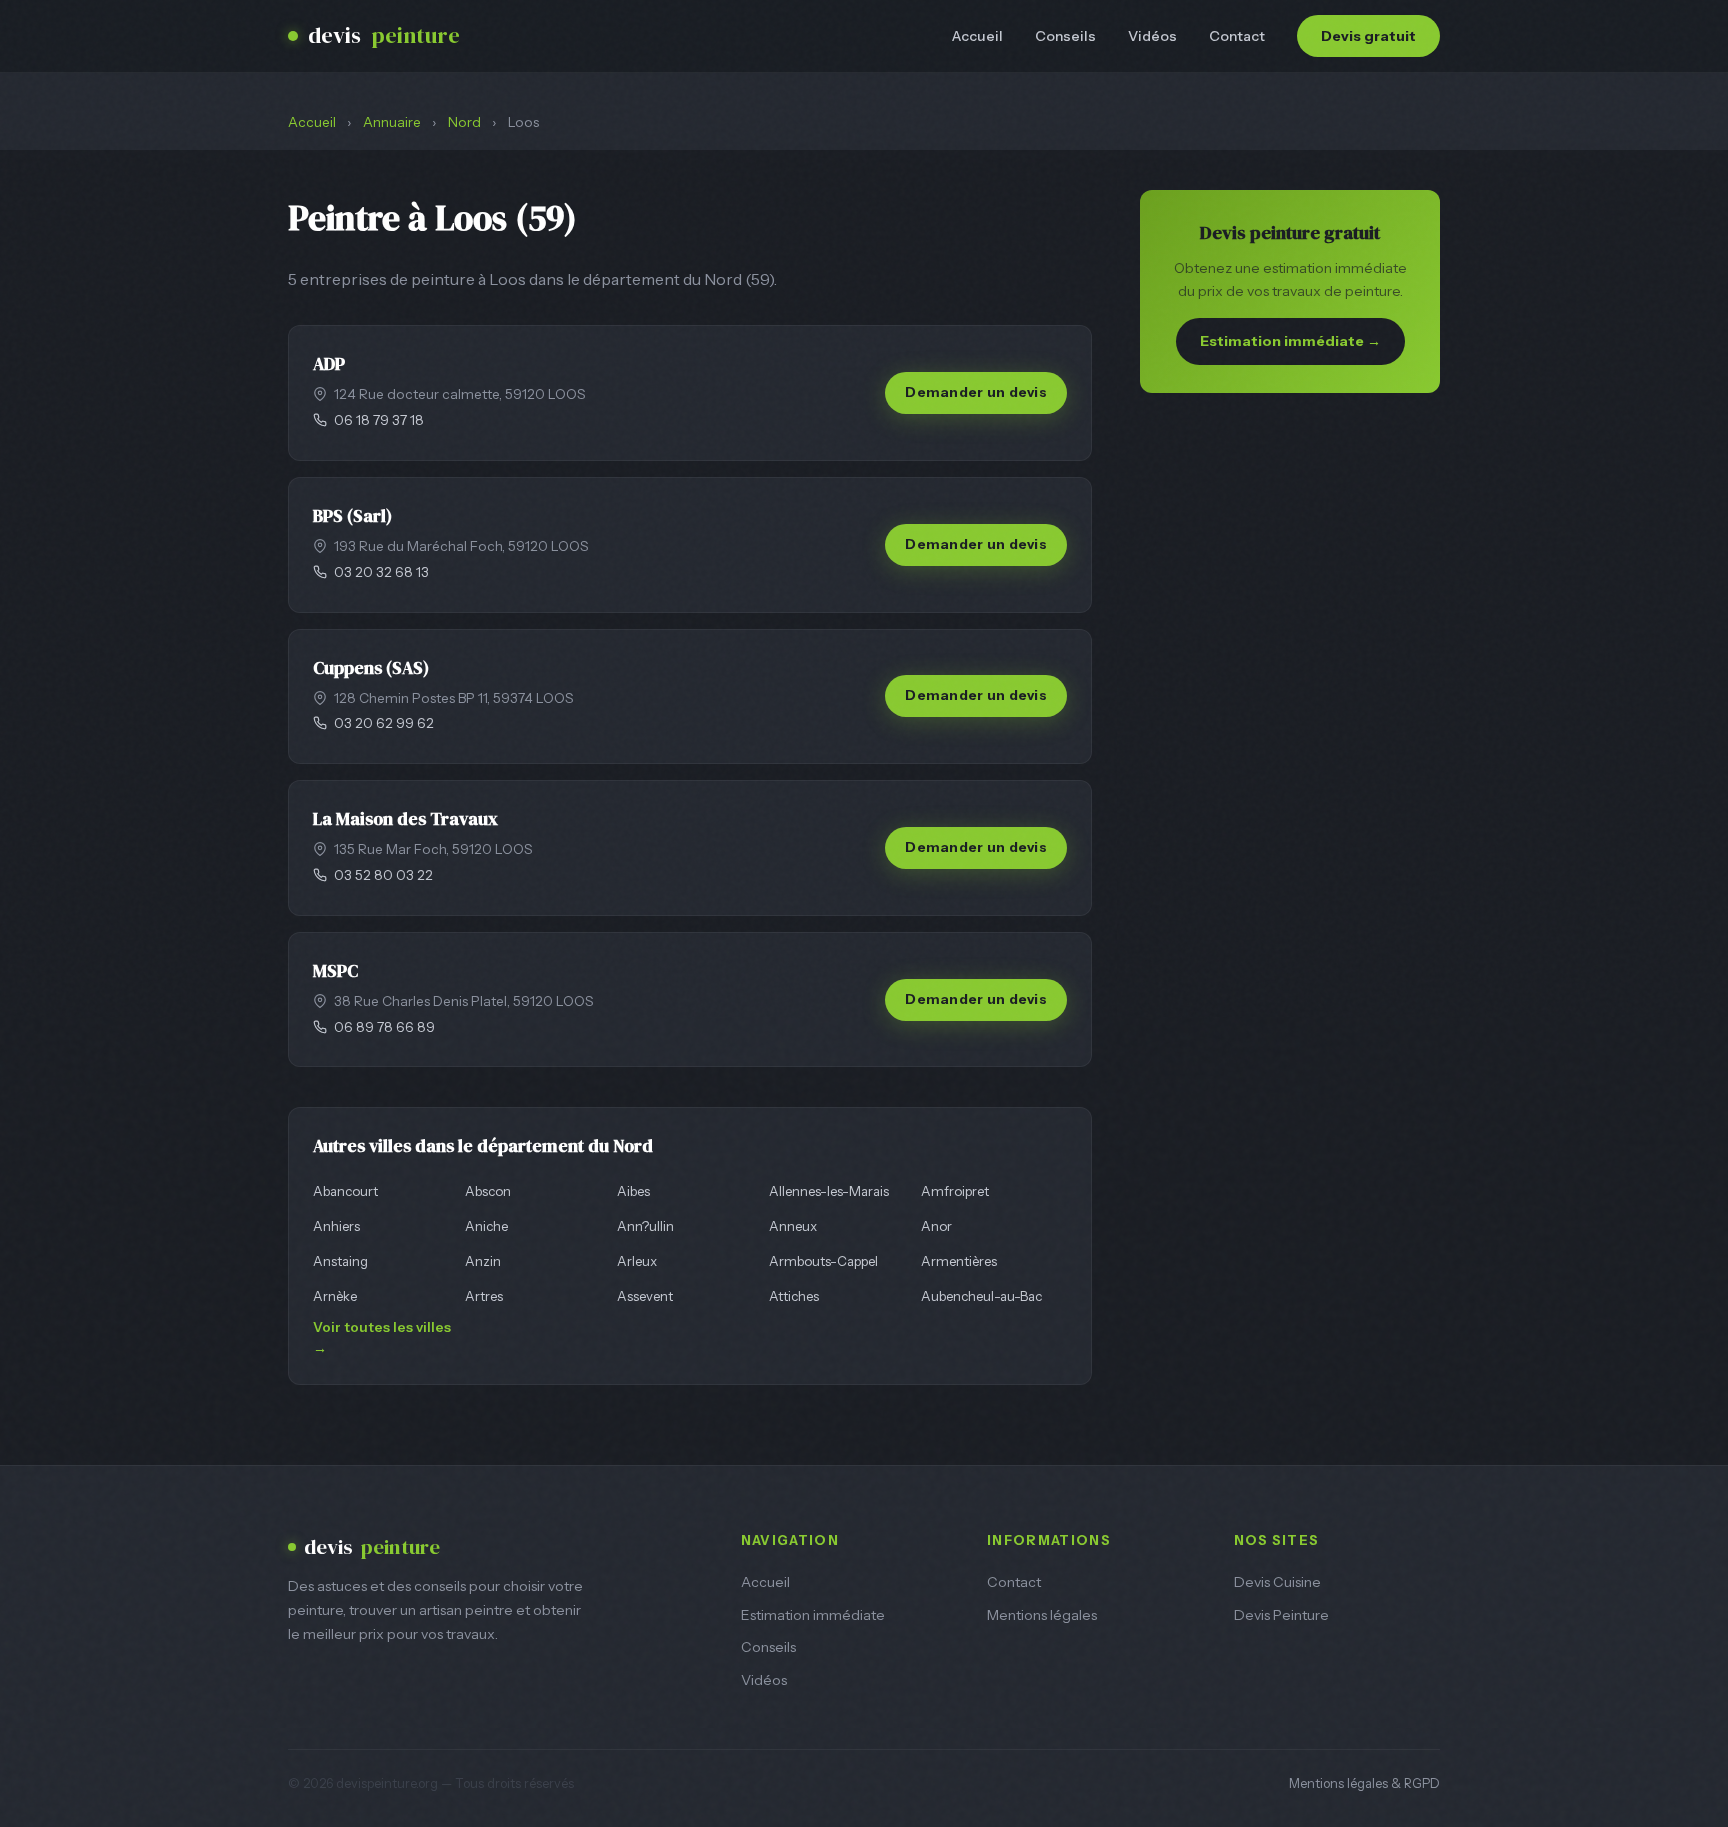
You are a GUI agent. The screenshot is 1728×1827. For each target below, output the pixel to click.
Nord (464, 122)
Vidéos (1152, 36)
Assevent (645, 1296)
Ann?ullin (645, 1226)
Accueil (977, 36)
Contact (1237, 36)
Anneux (793, 1226)
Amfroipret (955, 1191)
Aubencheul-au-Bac (981, 1296)
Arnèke (335, 1296)
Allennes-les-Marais (829, 1191)
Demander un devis (976, 392)
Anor (936, 1226)
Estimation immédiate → (1290, 341)
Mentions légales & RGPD (1364, 1783)
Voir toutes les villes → (382, 1338)
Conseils (1065, 36)
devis (384, 35)
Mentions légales (1042, 1615)
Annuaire (392, 122)
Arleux (637, 1261)
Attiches (794, 1296)
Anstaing (340, 1261)
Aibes (633, 1191)
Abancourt (345, 1191)
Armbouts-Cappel (823, 1261)
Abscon (488, 1191)
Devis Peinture (1281, 1615)
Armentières (959, 1261)
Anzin (483, 1261)
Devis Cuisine (1277, 1582)
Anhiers (336, 1226)
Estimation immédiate (813, 1615)
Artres (484, 1296)
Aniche (486, 1226)
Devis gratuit (1368, 36)
